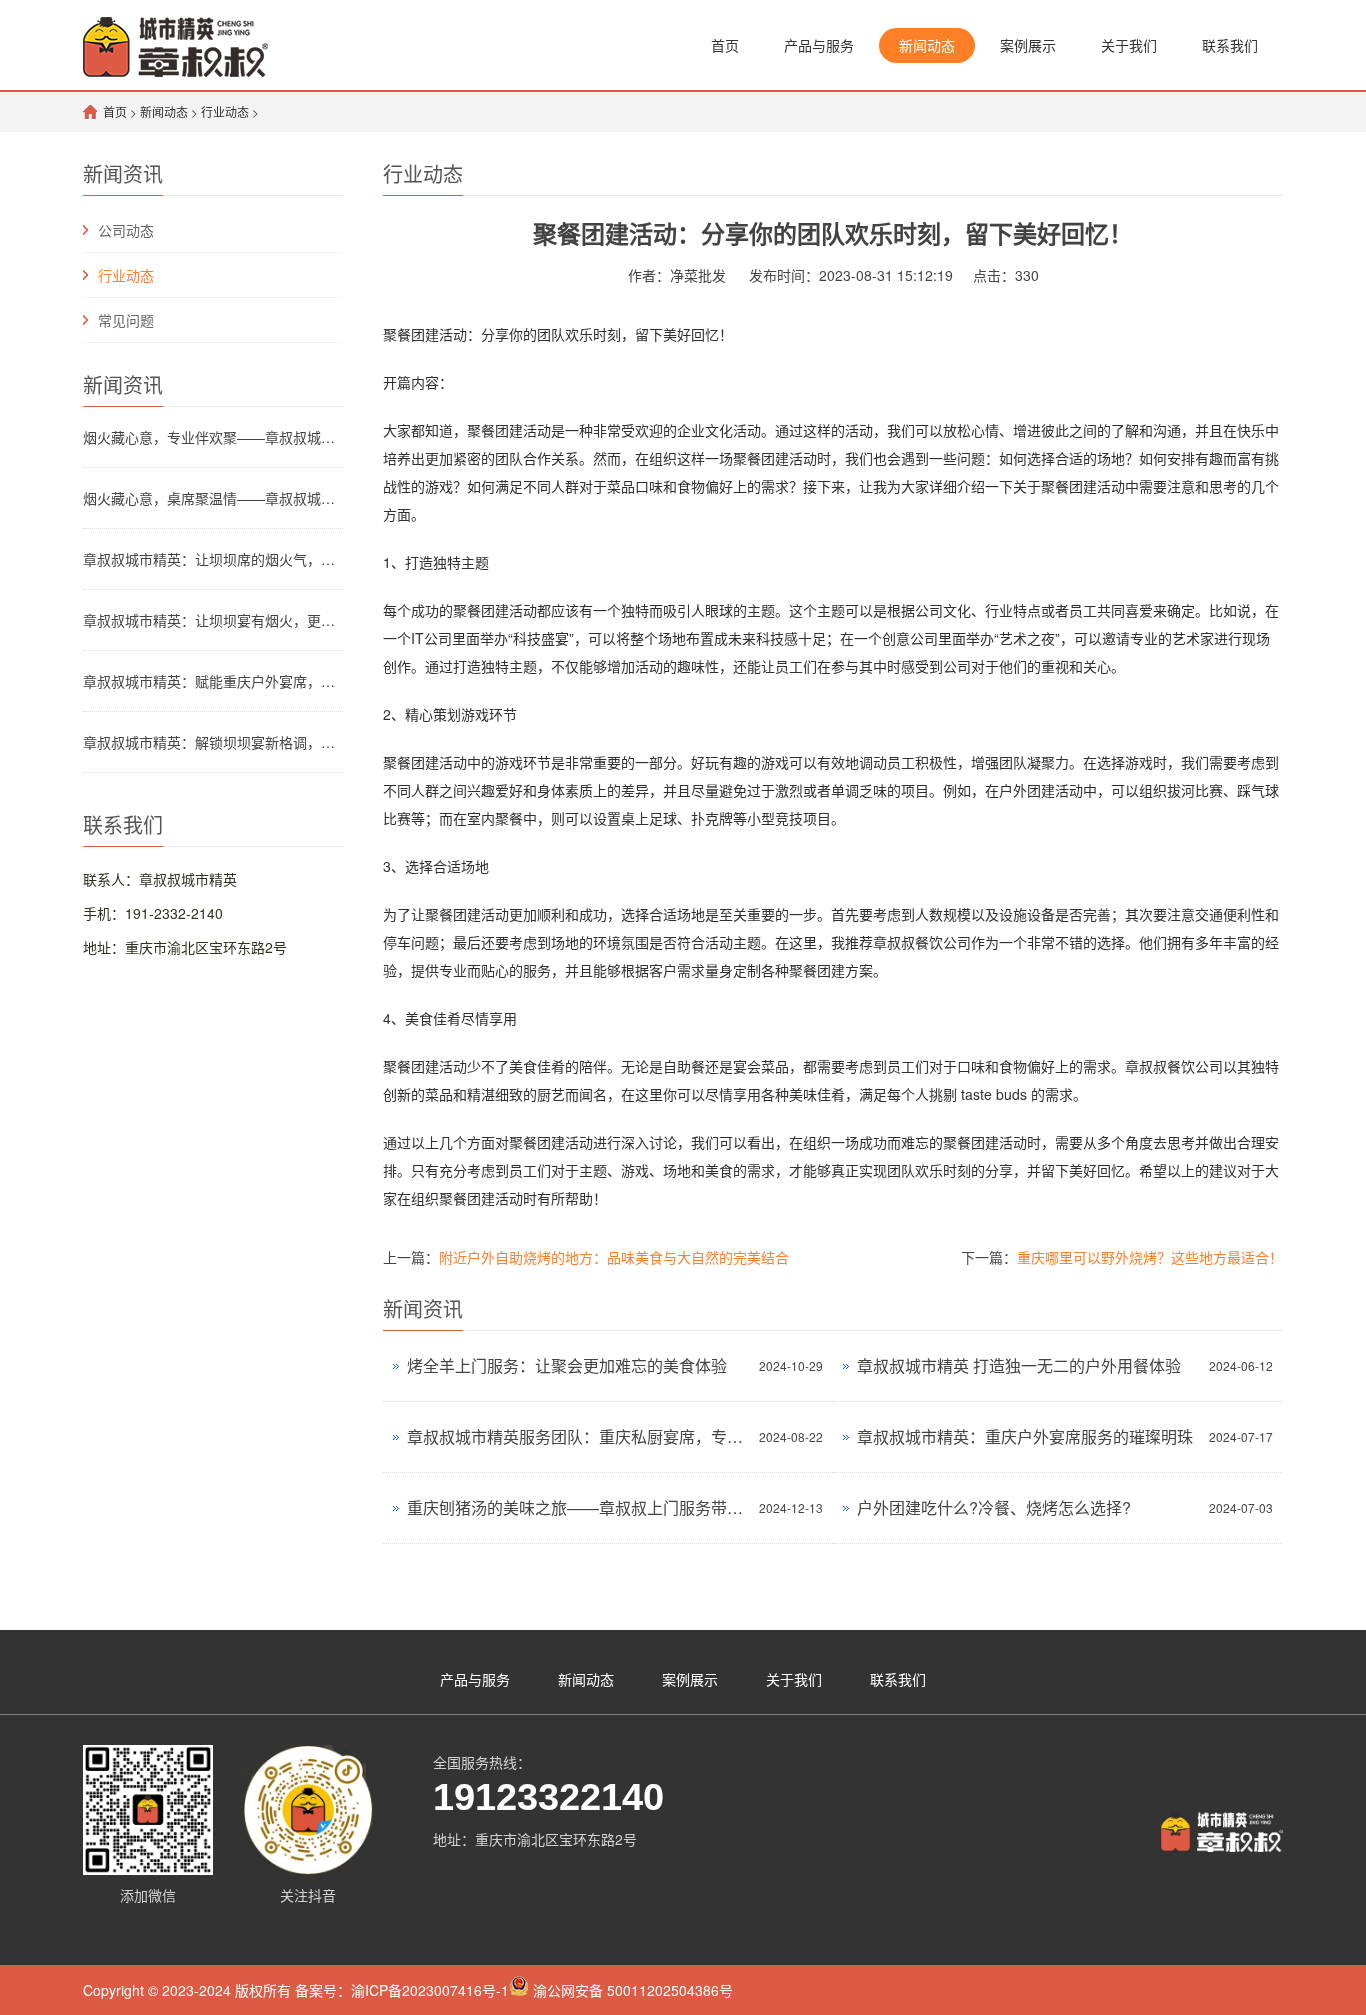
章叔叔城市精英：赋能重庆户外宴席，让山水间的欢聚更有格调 (213, 681)
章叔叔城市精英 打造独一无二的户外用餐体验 (1019, 1365)
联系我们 (1230, 45)
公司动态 (126, 230)
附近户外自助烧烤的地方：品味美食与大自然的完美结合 (614, 1257)
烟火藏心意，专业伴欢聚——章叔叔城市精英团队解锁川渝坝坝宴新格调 (213, 437)
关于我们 (1129, 45)
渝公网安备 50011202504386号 (631, 1990)
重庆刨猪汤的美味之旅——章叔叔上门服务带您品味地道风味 (578, 1507)
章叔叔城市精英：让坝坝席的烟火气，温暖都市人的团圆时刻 (213, 559)
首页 (725, 45)
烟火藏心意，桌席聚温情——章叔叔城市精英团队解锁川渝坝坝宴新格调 (213, 498)
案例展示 (1028, 45)
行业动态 (225, 111)
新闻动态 (927, 45)
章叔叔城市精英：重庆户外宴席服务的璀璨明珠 (1025, 1436)
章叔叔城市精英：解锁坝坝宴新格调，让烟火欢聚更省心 (213, 742)
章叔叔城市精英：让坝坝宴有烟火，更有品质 (213, 620)
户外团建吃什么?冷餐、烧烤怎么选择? (994, 1507)
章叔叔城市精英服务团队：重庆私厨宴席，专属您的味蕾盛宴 (578, 1436)
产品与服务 (819, 45)
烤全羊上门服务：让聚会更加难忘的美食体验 (567, 1365)
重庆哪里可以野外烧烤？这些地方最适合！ (1150, 1257)
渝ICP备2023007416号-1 (430, 1990)
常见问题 (126, 320)
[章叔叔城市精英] (175, 44)
